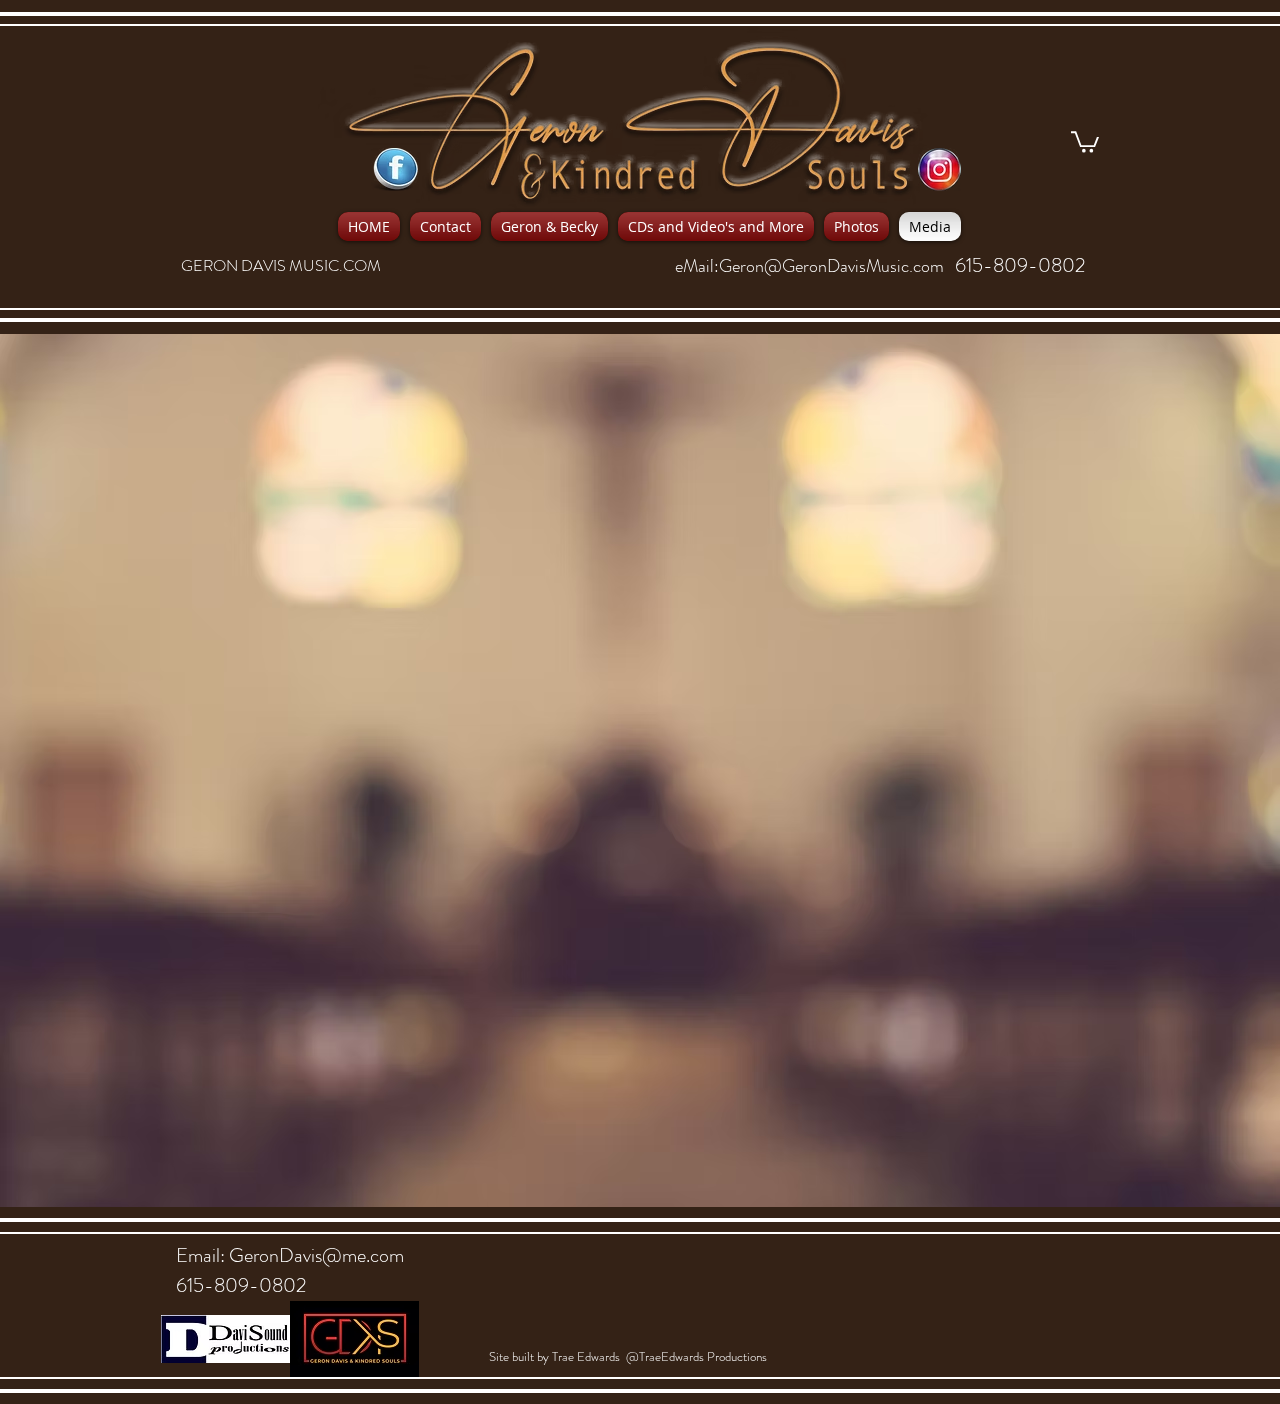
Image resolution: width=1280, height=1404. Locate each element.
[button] (1085, 141)
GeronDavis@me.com (316, 1255)
